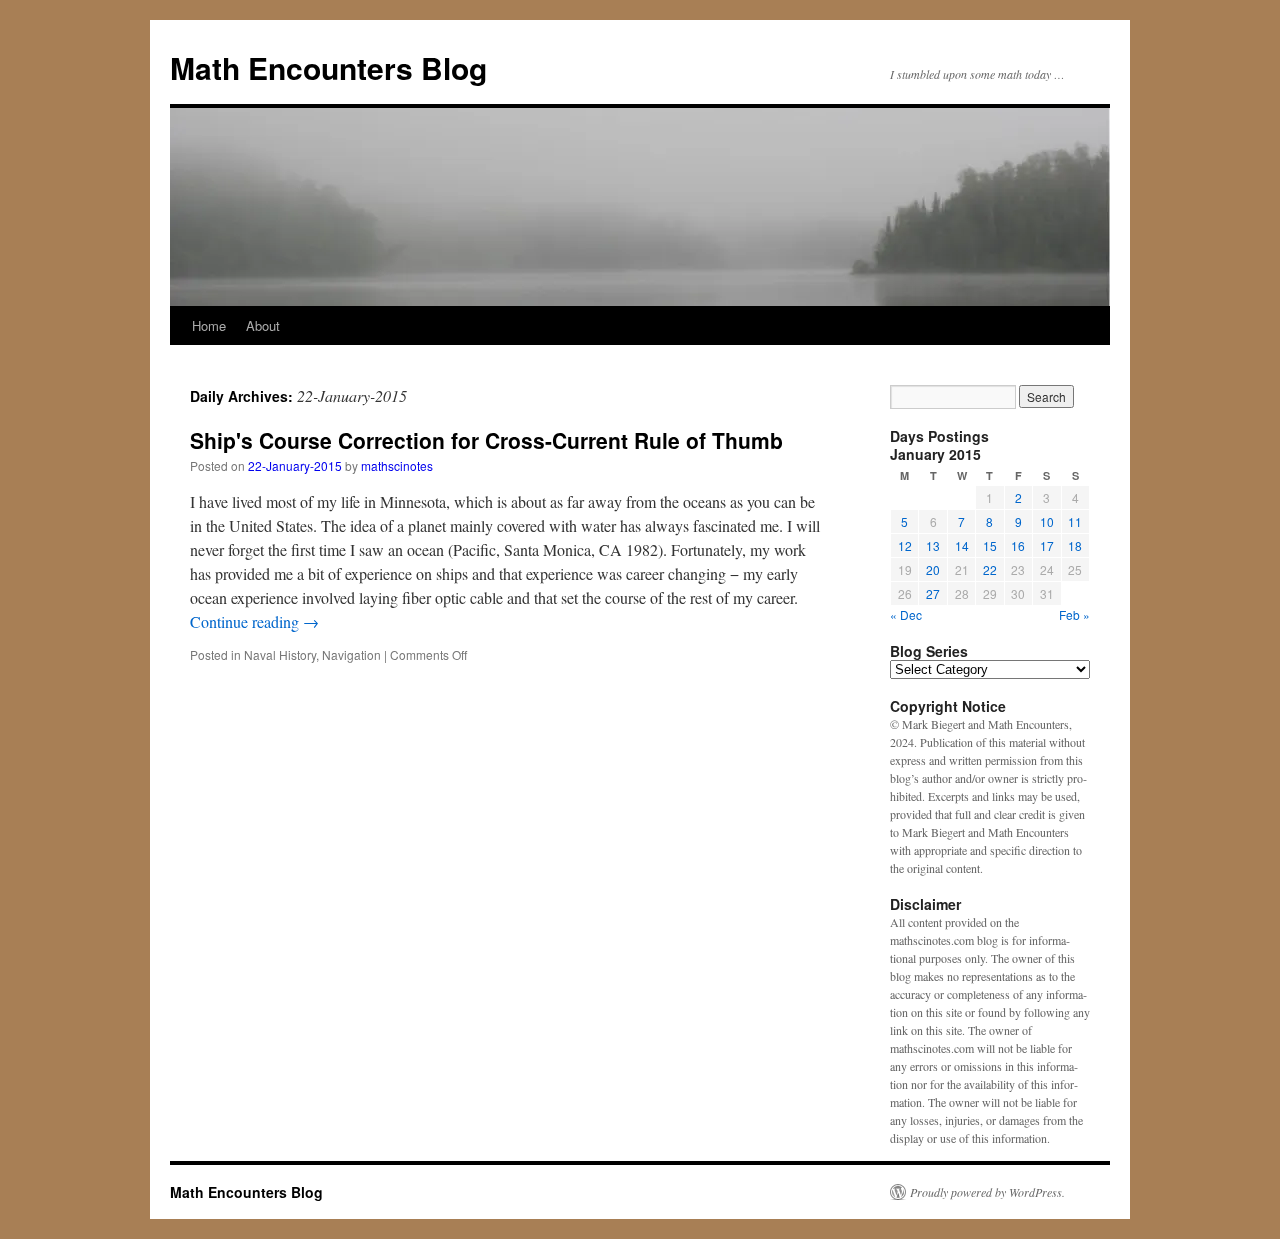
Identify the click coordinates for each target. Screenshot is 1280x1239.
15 (990, 545)
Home (209, 325)
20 (933, 569)
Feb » (1074, 614)
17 (1047, 545)
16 (1018, 545)
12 (905, 545)
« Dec (906, 614)
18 (1075, 545)
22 (990, 569)
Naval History (280, 654)
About (263, 325)
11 (1075, 521)
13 (933, 545)
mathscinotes (397, 465)
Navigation (351, 654)
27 (933, 593)
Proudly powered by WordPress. (987, 1192)
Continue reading (254, 621)
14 (962, 545)
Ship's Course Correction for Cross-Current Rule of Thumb (486, 440)
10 (1047, 521)
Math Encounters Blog (328, 67)
